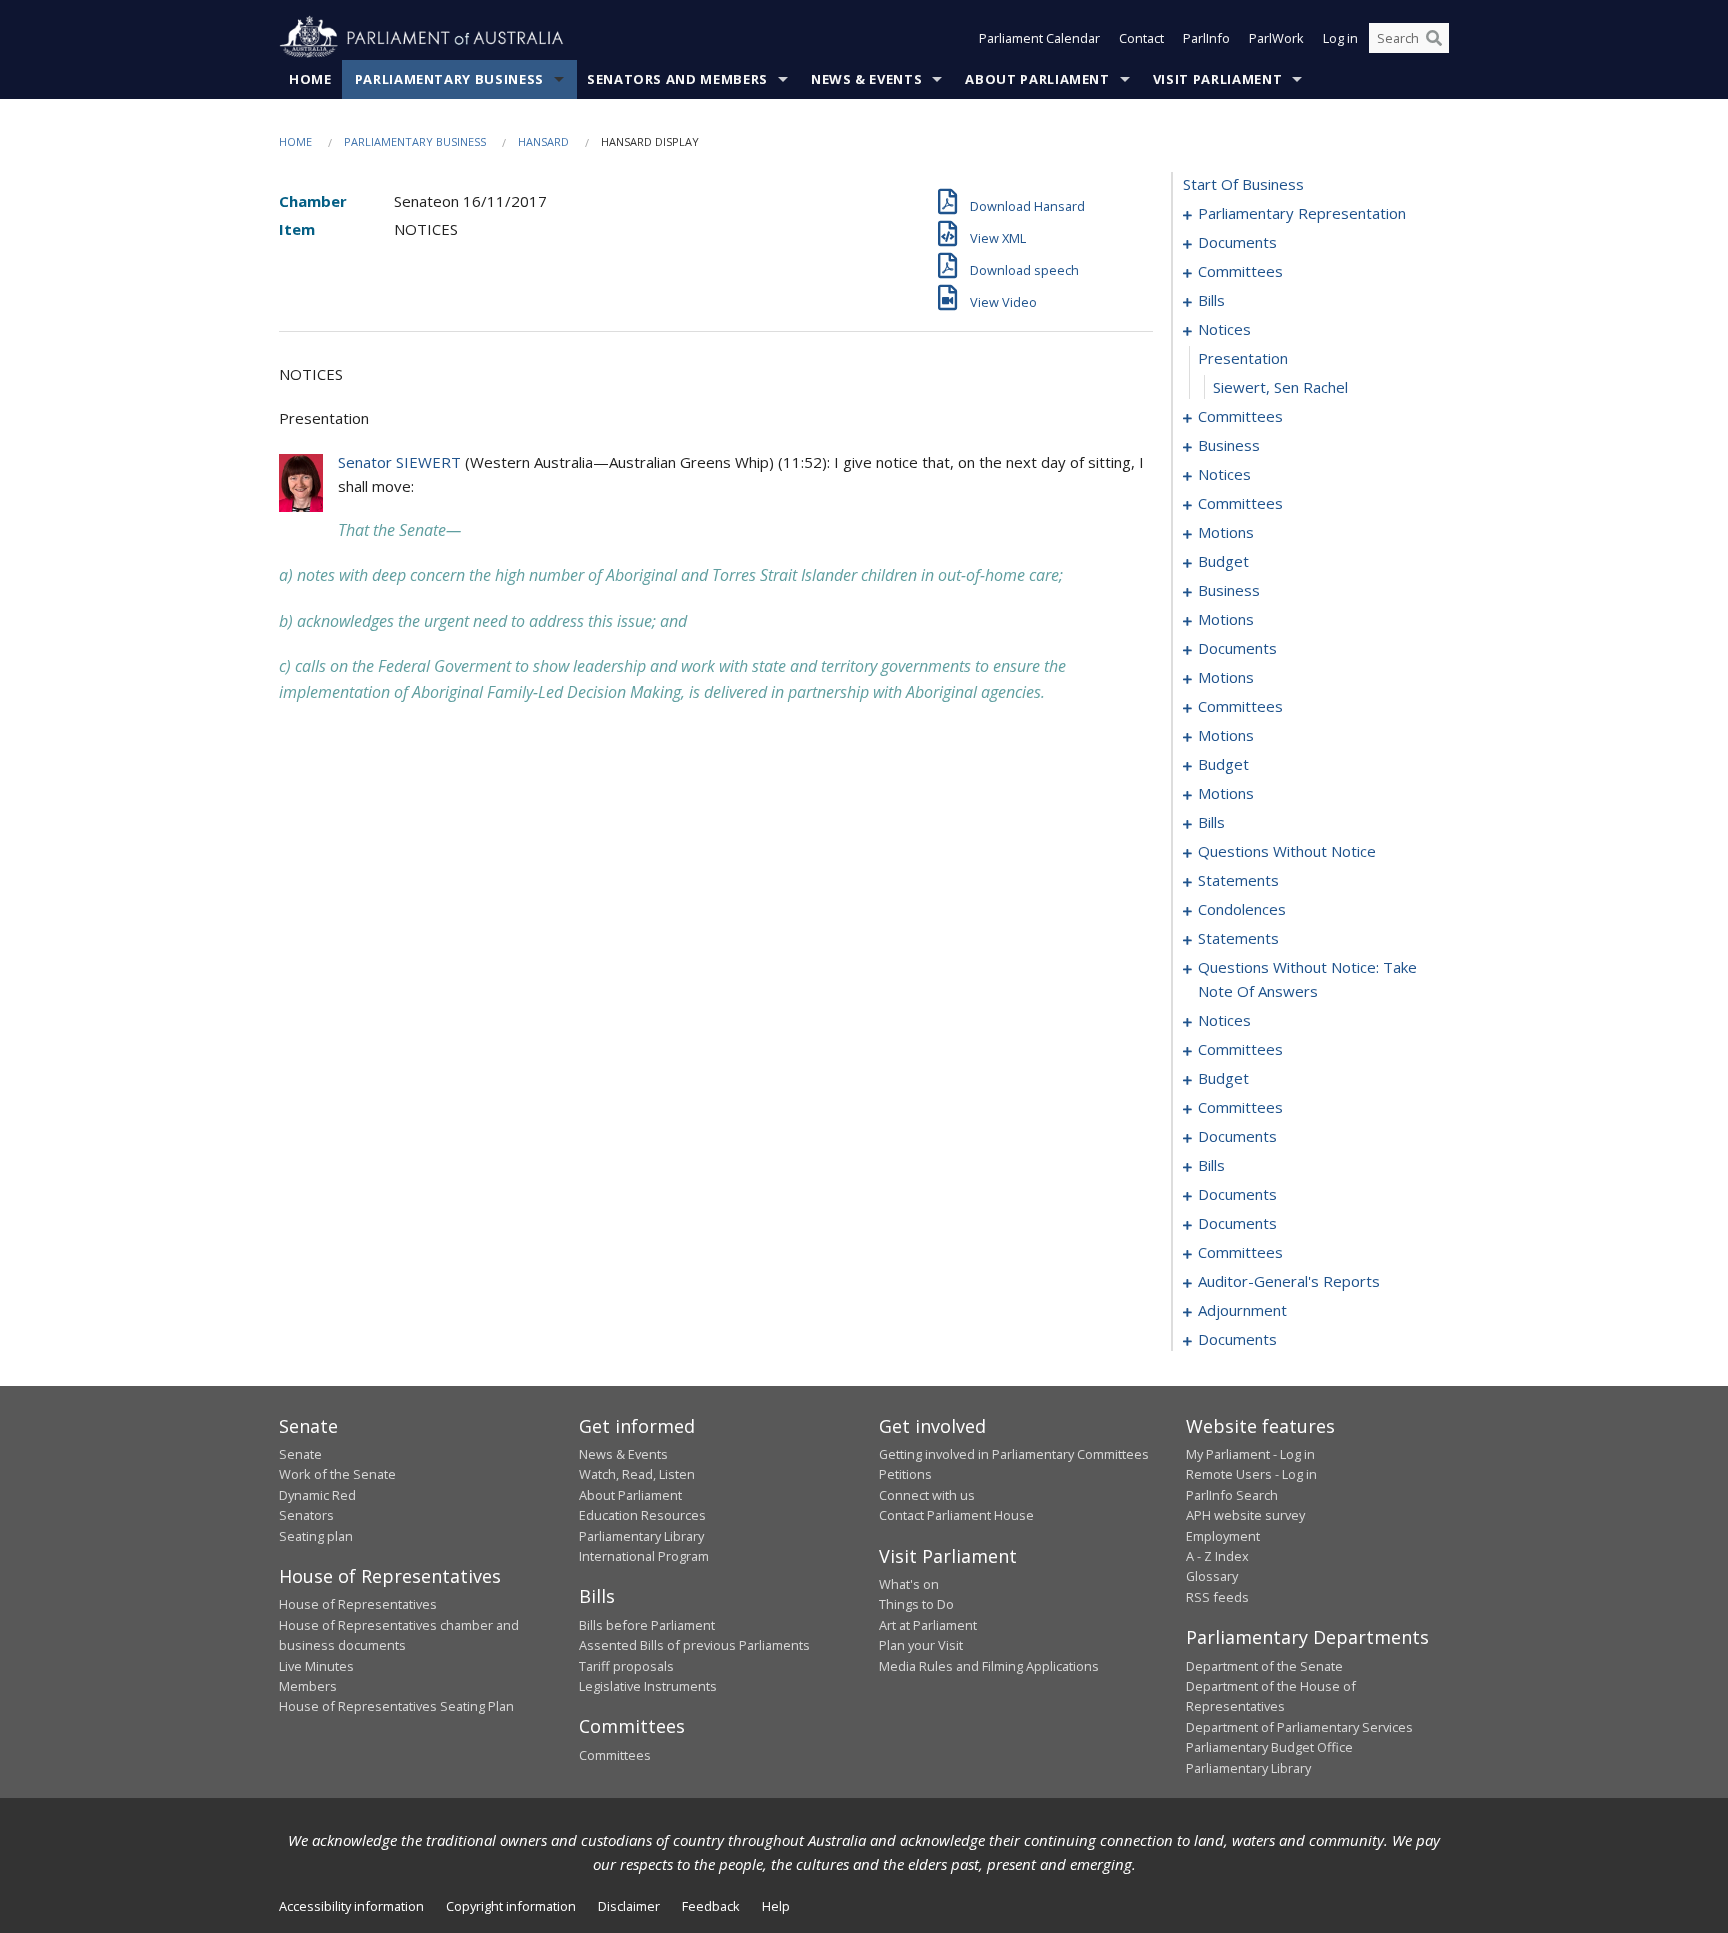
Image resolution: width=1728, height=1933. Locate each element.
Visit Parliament (1217, 79)
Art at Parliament (928, 1625)
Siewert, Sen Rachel (1280, 387)
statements (1238, 880)
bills (1211, 300)
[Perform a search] (1434, 38)
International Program (644, 1556)
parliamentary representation (1302, 213)
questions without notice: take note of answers (1307, 979)
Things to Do (916, 1604)
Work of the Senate (337, 1474)
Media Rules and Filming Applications (989, 1666)
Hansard (543, 141)
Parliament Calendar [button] (1039, 38)
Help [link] (776, 1906)
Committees (615, 1755)
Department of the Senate (1264, 1666)
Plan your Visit (921, 1645)
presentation (1243, 358)
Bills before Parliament (647, 1625)
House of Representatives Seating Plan (396, 1706)
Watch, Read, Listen (637, 1474)
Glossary (1212, 1576)
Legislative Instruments (648, 1686)
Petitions (905, 1474)
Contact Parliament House (956, 1515)
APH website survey (1245, 1515)
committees (1240, 271)
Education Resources (642, 1515)
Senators (306, 1515)
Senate (300, 1454)
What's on (909, 1584)
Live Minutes (316, 1666)
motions (1226, 532)
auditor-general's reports (1289, 1281)
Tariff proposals (626, 1666)
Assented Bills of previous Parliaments (694, 1645)
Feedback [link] (711, 1906)
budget (1223, 561)
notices (1224, 329)
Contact (1141, 38)
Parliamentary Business (449, 79)
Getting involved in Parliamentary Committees (1014, 1454)
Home (310, 79)
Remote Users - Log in (1251, 1474)
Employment (1223, 1536)
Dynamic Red (317, 1495)
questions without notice (1287, 851)
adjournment (1242, 1310)
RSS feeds (1217, 1597)
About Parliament (1037, 79)
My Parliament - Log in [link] (1250, 1454)
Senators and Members (677, 79)
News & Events (866, 79)
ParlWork (1276, 38)
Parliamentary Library (641, 1536)
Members (308, 1686)
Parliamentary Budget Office (1269, 1747)
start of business (1243, 184)
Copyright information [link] (511, 1906)
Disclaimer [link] (629, 1906)
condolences (1242, 909)
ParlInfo (1206, 38)
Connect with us (927, 1495)
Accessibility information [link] (351, 1906)
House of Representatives (358, 1604)
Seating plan (316, 1536)
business (1229, 445)
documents (1237, 242)
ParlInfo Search (1232, 1495)
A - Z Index (1217, 1556)
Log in (1340, 38)
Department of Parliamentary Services (1299, 1727)
